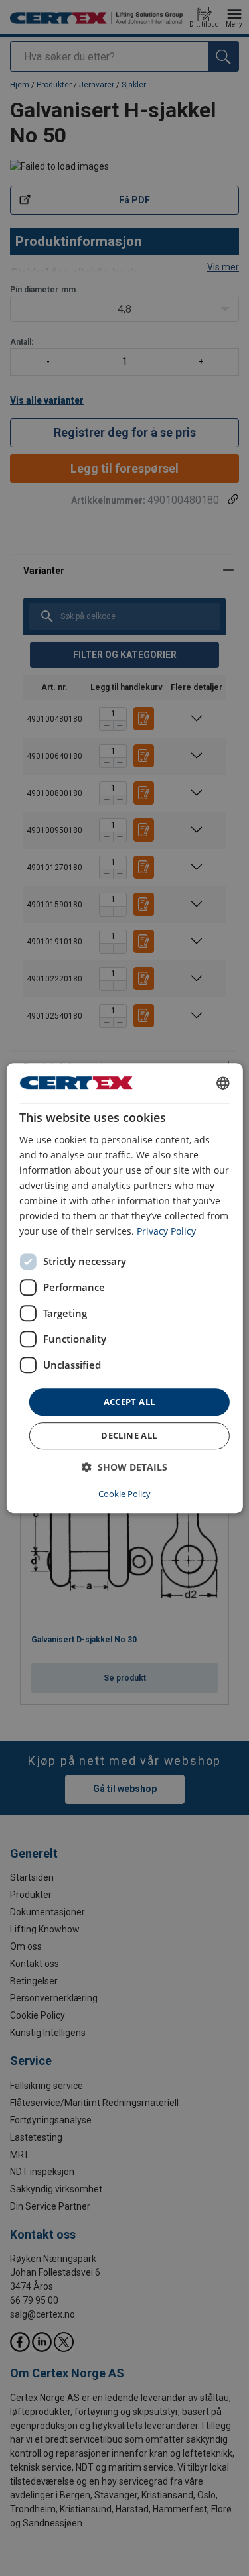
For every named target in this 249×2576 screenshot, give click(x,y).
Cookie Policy (124, 1494)
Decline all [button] (129, 1435)
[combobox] (223, 1083)
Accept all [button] (129, 1402)
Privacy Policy (166, 1232)
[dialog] (124, 1288)
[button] (124, 1467)
